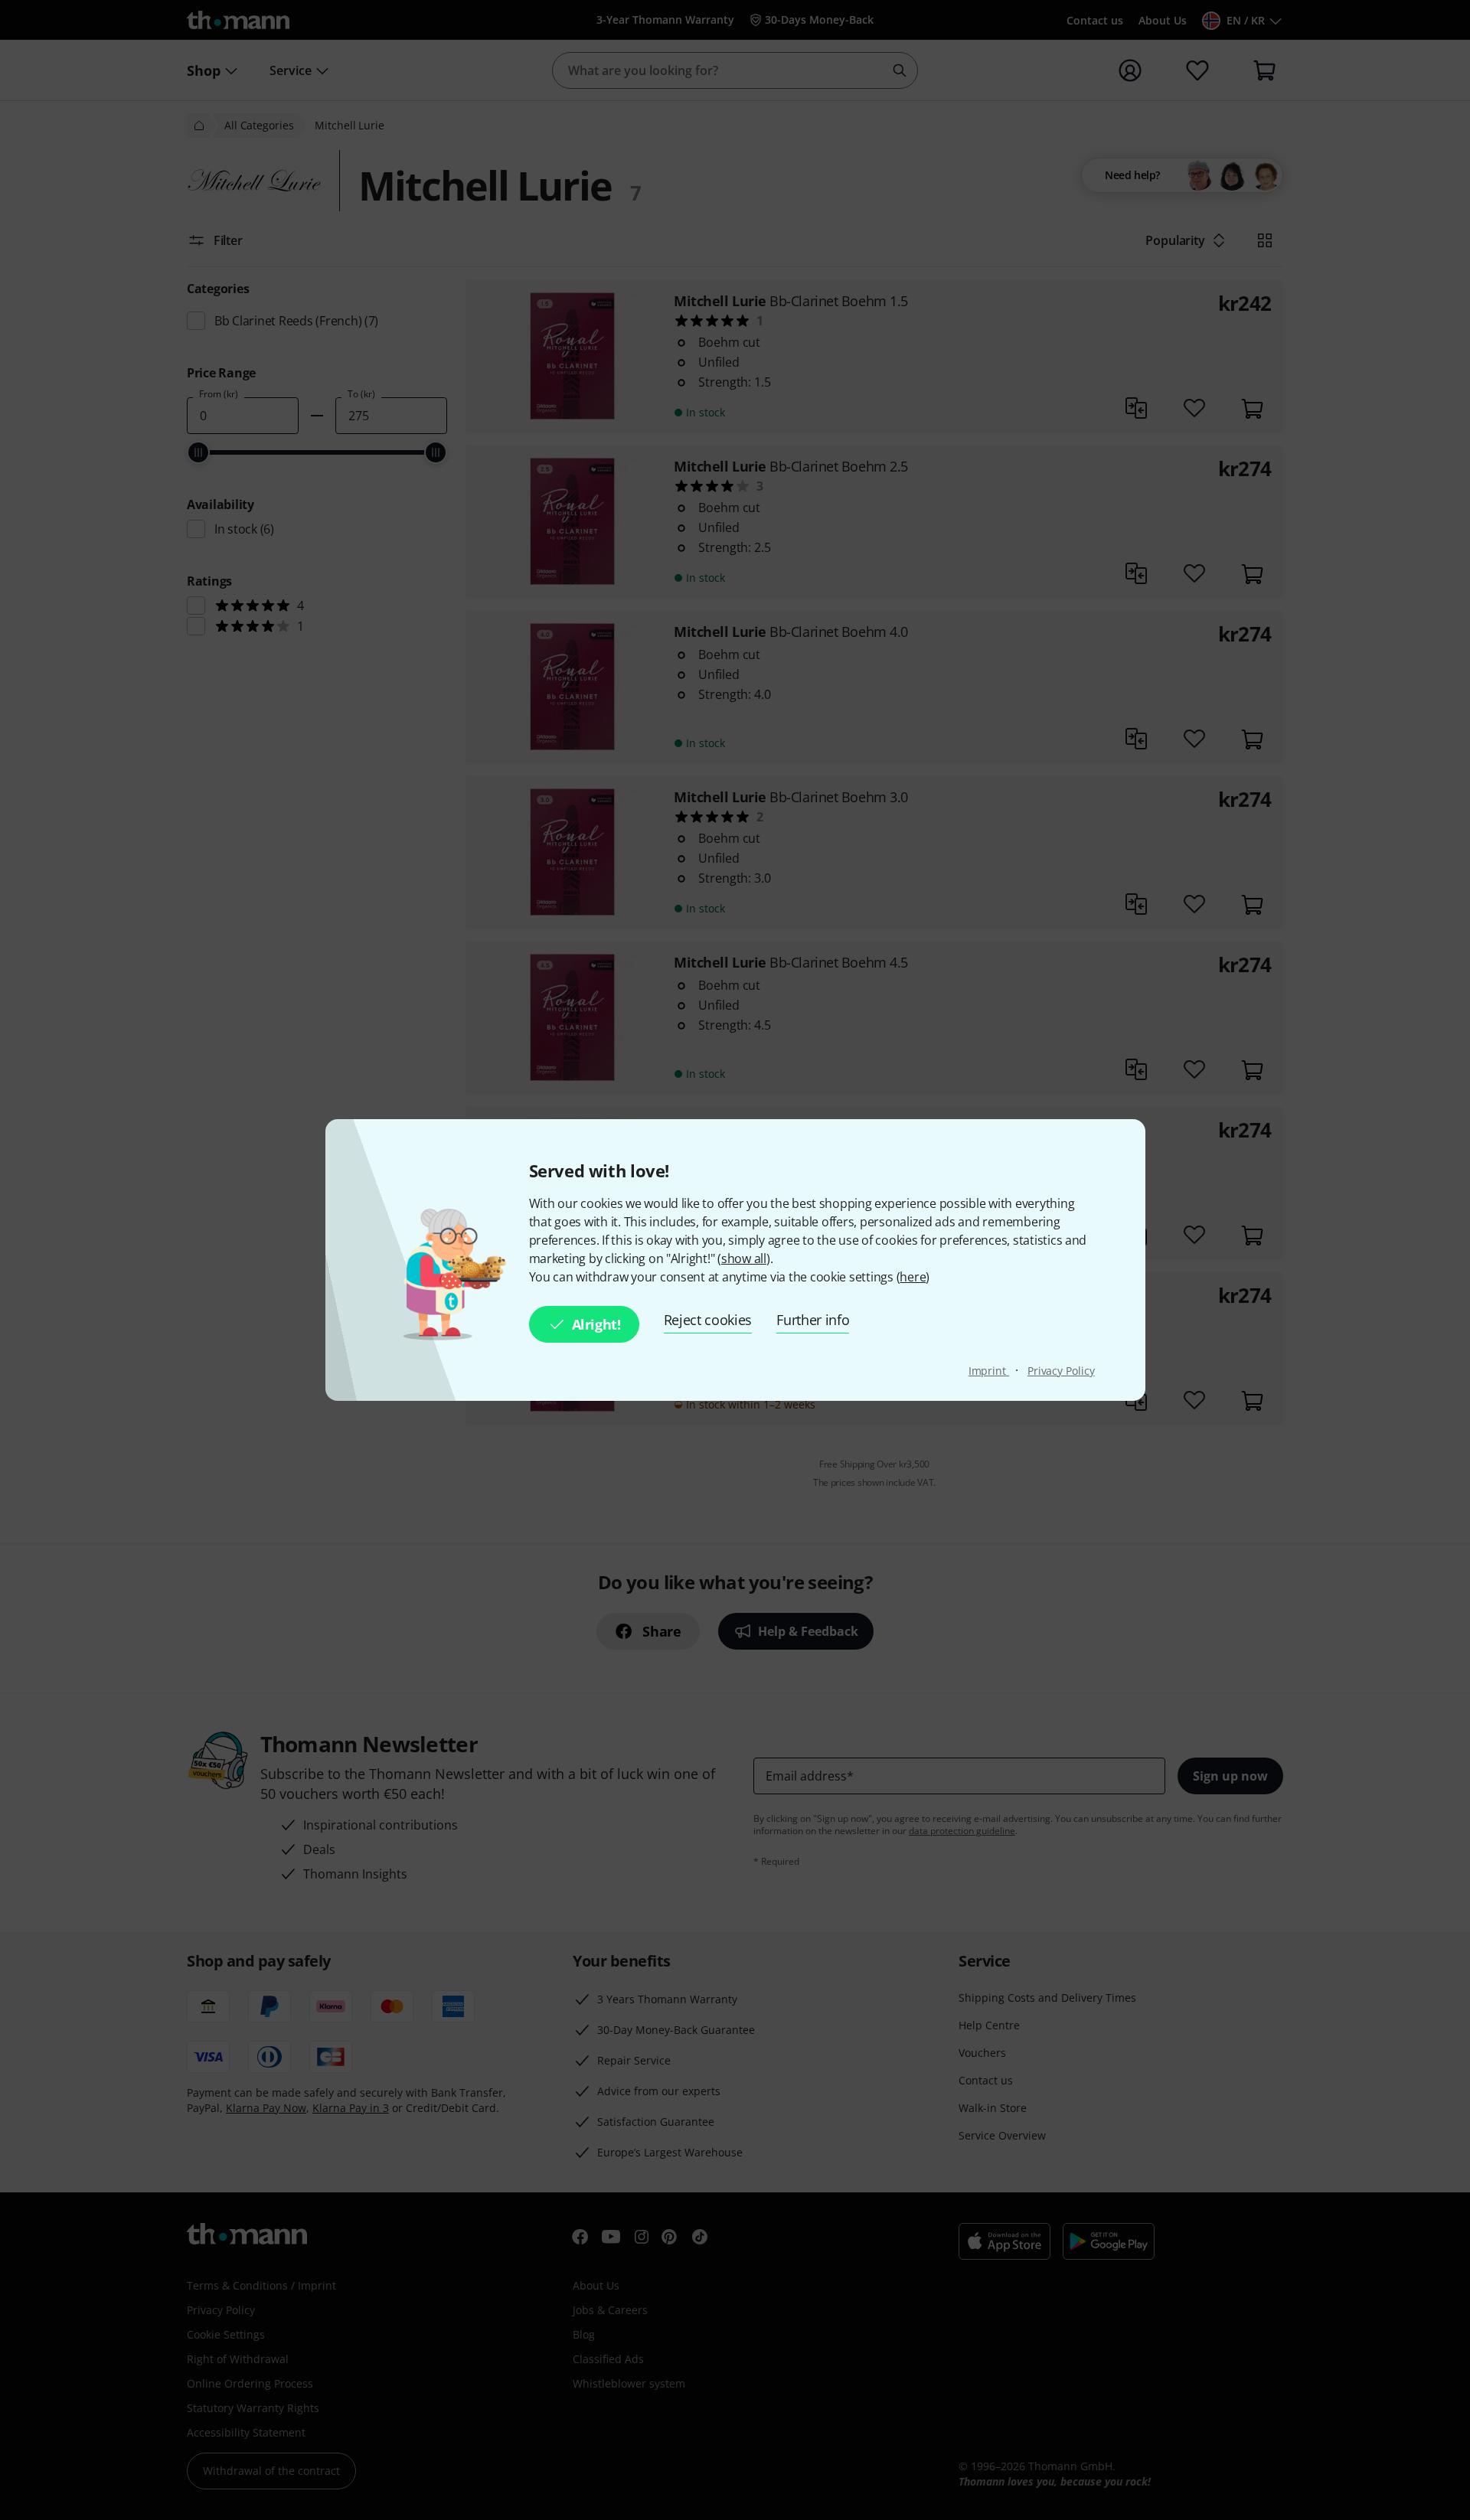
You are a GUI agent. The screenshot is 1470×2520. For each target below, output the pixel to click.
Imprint (989, 1371)
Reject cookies (708, 1320)
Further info (813, 1320)
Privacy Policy (1061, 1371)
